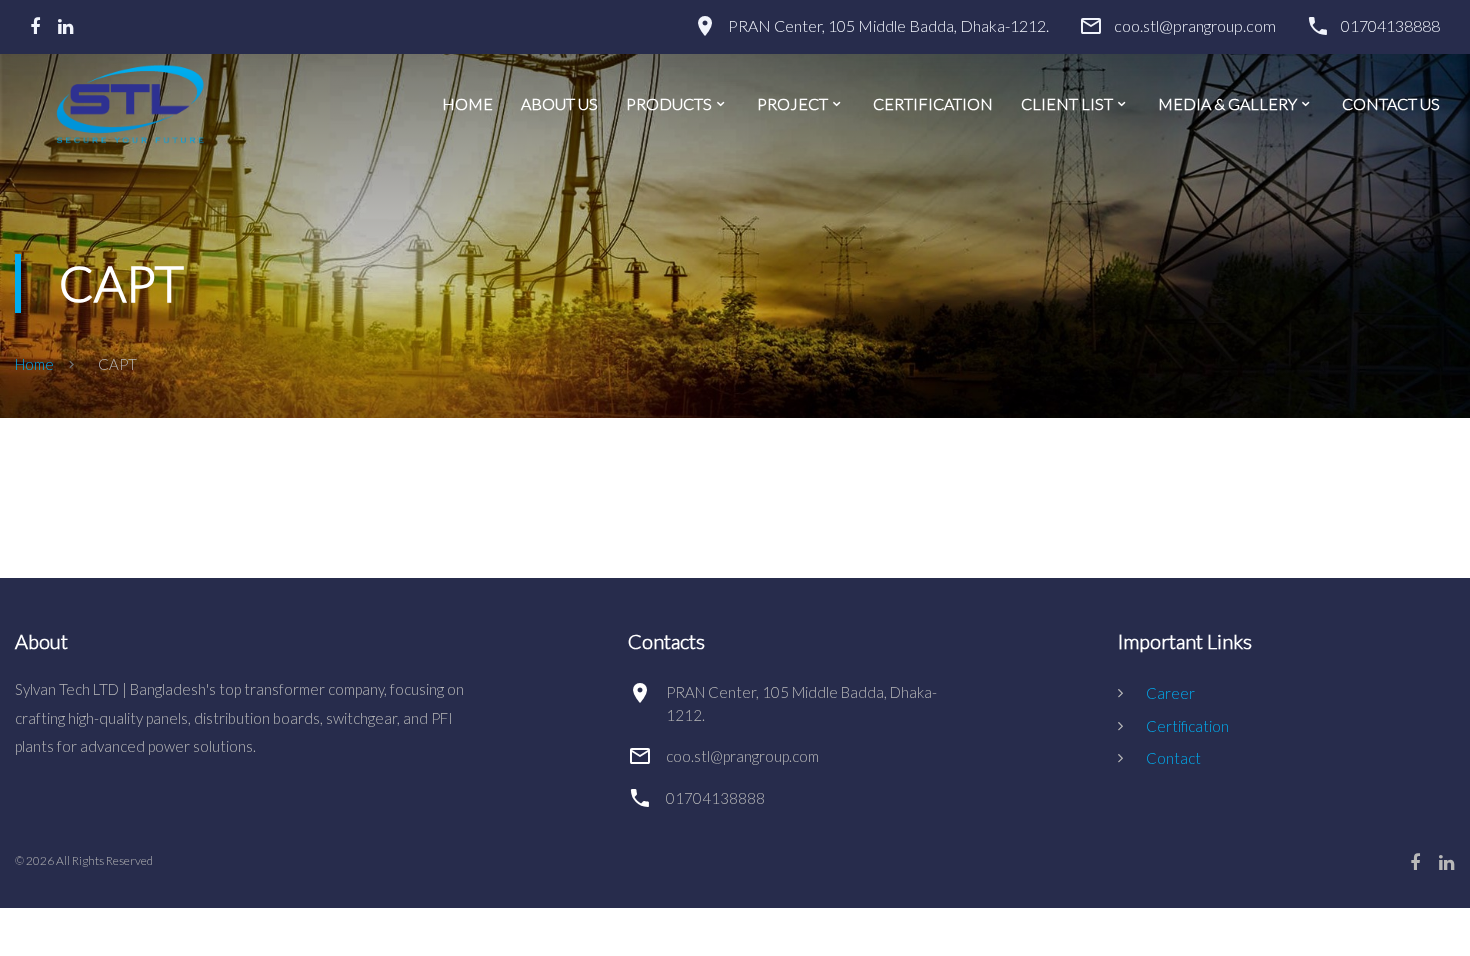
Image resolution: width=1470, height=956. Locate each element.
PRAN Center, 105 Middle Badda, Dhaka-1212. (888, 26)
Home (467, 104)
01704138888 (1390, 26)
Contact (1173, 758)
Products (669, 104)
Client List (1067, 104)
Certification (933, 104)
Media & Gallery (1227, 104)
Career (1170, 693)
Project (792, 104)
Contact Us (1391, 104)
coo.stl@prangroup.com (1195, 26)
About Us (559, 104)
